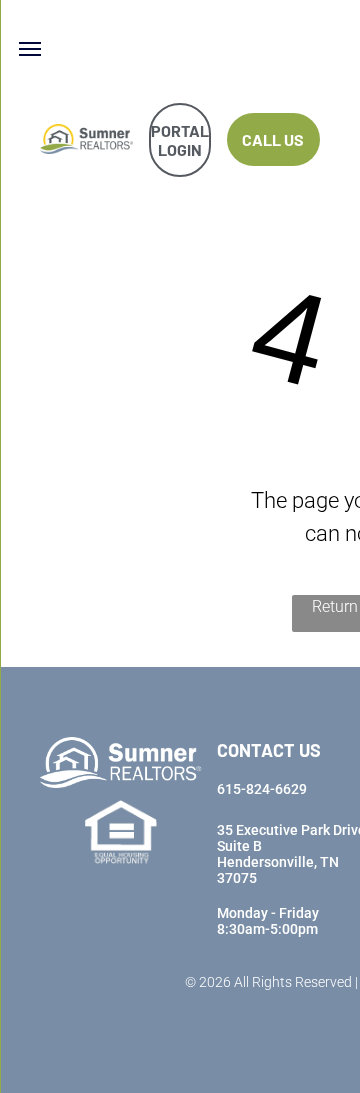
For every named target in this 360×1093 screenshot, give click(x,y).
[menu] (30, 49)
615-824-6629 (262, 789)
